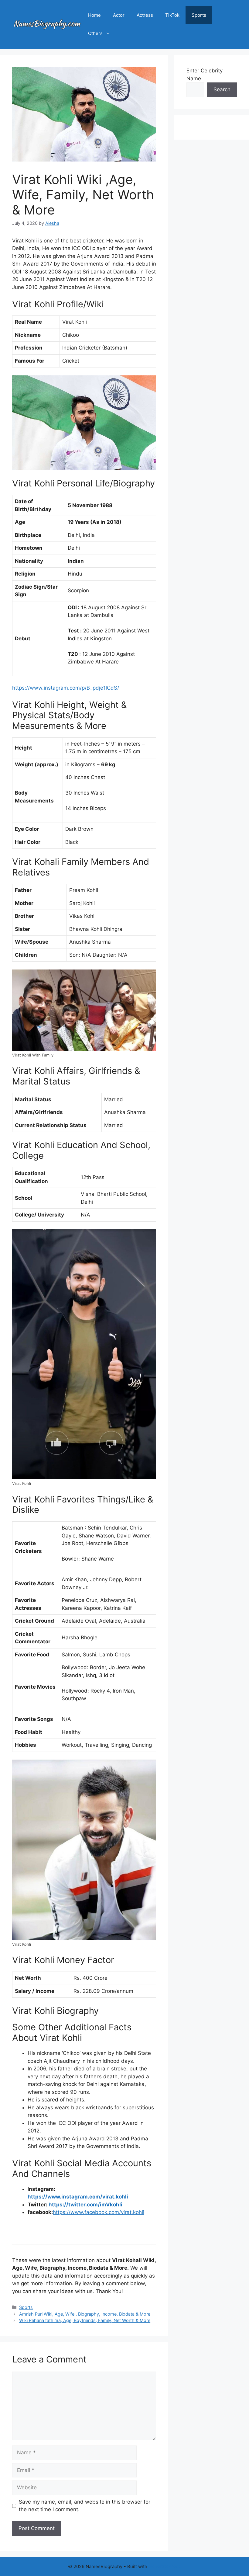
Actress (145, 15)
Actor (119, 15)
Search (222, 89)
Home (94, 15)
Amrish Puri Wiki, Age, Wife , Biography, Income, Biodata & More (85, 2314)
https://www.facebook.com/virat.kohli (99, 2212)
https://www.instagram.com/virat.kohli (78, 2197)
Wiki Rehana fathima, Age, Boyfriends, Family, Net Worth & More (85, 2320)
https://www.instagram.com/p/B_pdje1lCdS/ (66, 688)
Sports (199, 15)
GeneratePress (165, 2566)
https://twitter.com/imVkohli (85, 2205)
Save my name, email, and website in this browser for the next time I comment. (85, 2506)
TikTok (172, 15)
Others (95, 33)
